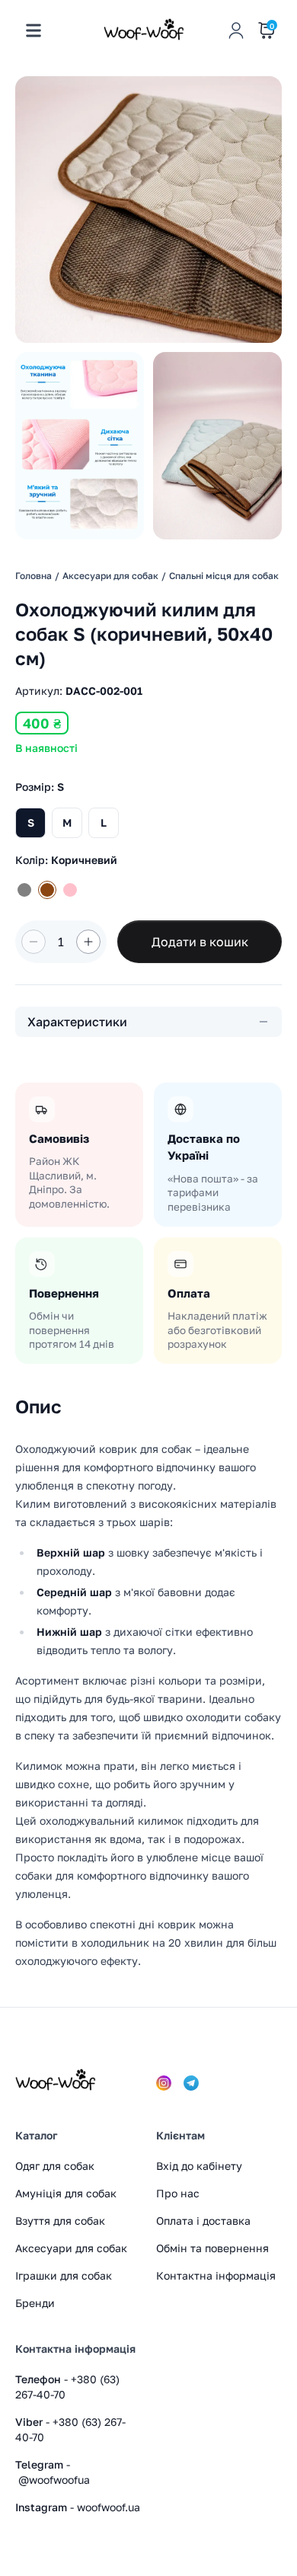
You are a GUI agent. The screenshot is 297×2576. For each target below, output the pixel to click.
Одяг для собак (55, 2166)
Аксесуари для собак (71, 2248)
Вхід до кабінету (199, 2166)
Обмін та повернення (212, 2248)
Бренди (35, 2303)
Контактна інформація (216, 2275)
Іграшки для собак (64, 2275)
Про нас (178, 2193)
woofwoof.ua (109, 2507)
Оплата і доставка (203, 2221)
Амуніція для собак (66, 2193)
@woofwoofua (54, 2480)
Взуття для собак (60, 2221)
